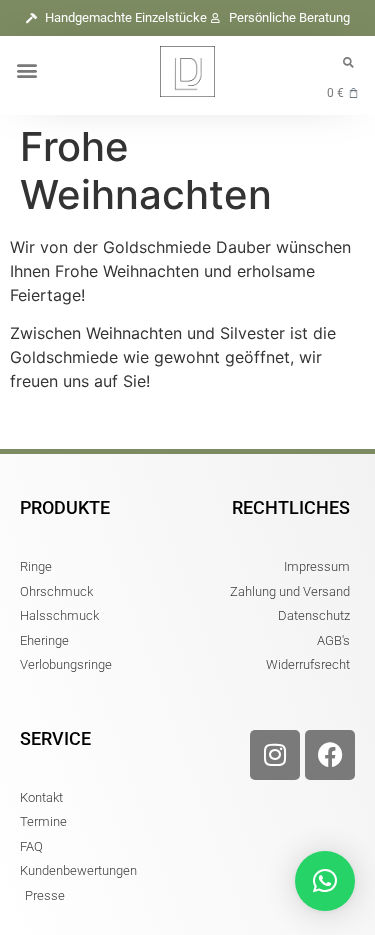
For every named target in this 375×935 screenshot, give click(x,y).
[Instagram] (275, 755)
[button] (26, 70)
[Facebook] (330, 755)
